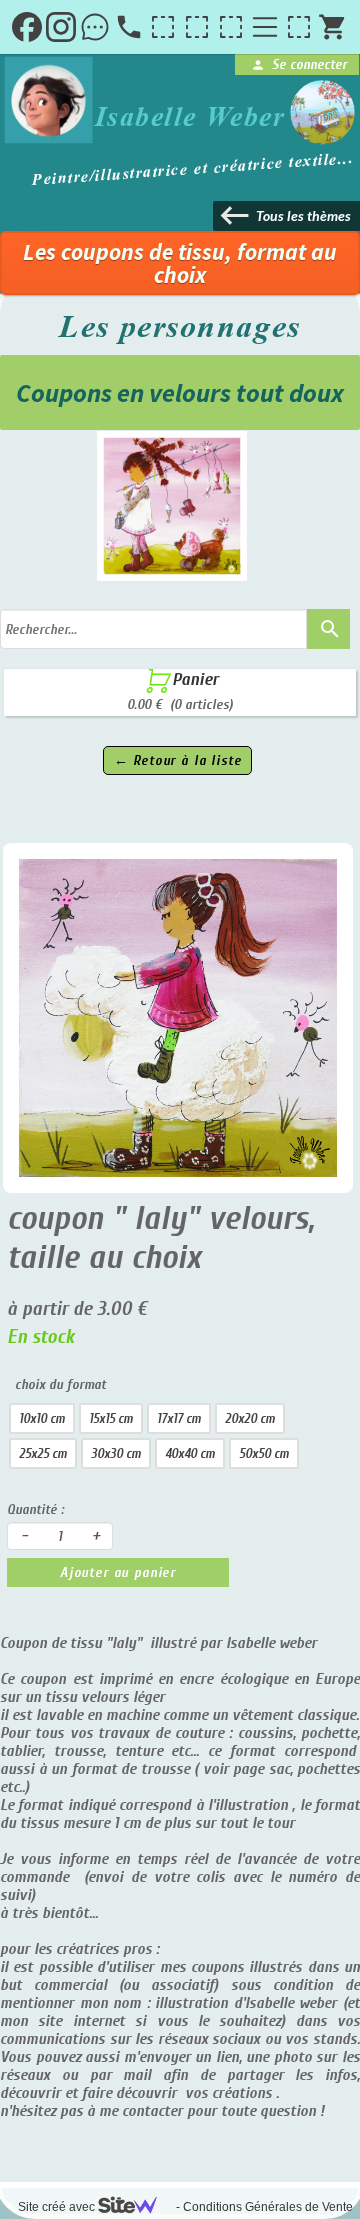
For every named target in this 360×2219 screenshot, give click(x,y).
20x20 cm (250, 1418)
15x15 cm (111, 1418)
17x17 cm (179, 1418)
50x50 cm (264, 1453)
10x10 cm (42, 1418)
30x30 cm (116, 1453)
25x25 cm (43, 1453)
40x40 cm (190, 1453)
